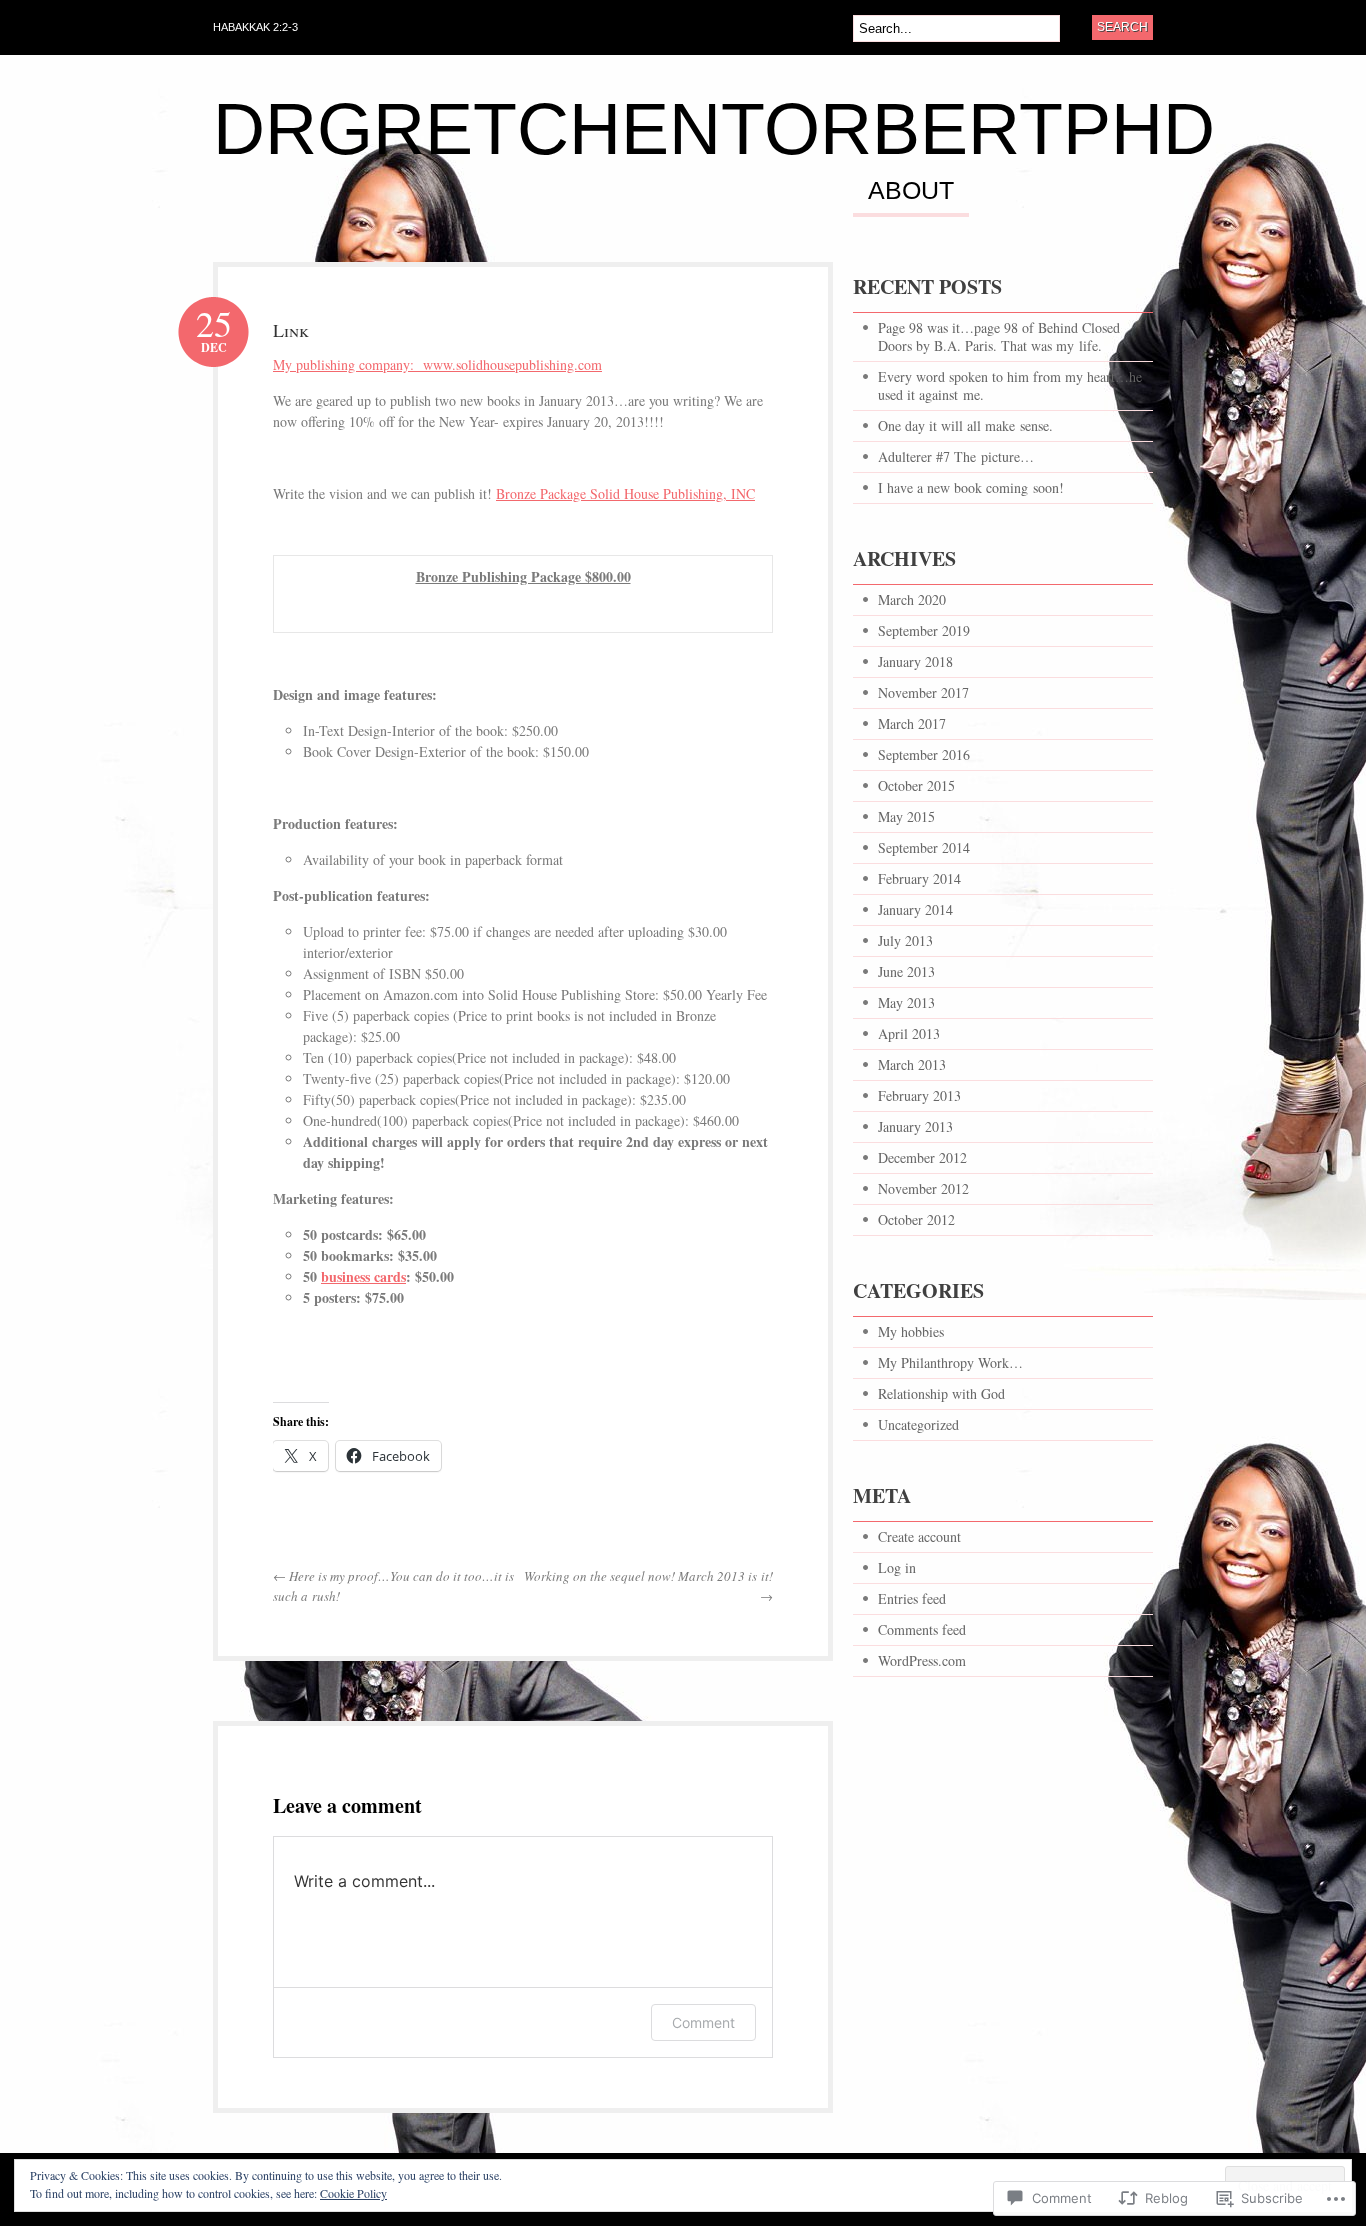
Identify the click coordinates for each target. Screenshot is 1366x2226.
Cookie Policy (353, 2193)
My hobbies (911, 1331)
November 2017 (923, 692)
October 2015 (916, 785)
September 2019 (924, 630)
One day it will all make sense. (965, 425)
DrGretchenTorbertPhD (714, 129)
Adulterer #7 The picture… (956, 456)
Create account (919, 1536)
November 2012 (923, 1188)
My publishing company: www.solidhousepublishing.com (437, 364)
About (911, 191)
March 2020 (912, 599)
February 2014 (919, 878)
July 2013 (905, 940)
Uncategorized (918, 1424)
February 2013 (919, 1095)
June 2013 (906, 971)
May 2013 (906, 1002)
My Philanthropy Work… (950, 1362)
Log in (897, 1567)
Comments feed (922, 1629)
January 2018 (915, 661)
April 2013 (909, 1033)
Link (291, 330)
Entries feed (912, 1598)
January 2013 (915, 1126)
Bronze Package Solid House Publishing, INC (625, 493)
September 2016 (924, 754)
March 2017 (912, 723)
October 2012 (916, 1219)
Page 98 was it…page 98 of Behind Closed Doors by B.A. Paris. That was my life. (999, 336)
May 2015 (906, 816)
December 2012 (922, 1157)
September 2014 (924, 847)
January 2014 (915, 909)
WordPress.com (922, 1660)
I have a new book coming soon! (971, 487)
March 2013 (912, 1064)
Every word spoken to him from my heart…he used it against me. (1010, 385)
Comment (703, 2022)
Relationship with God (941, 1393)
